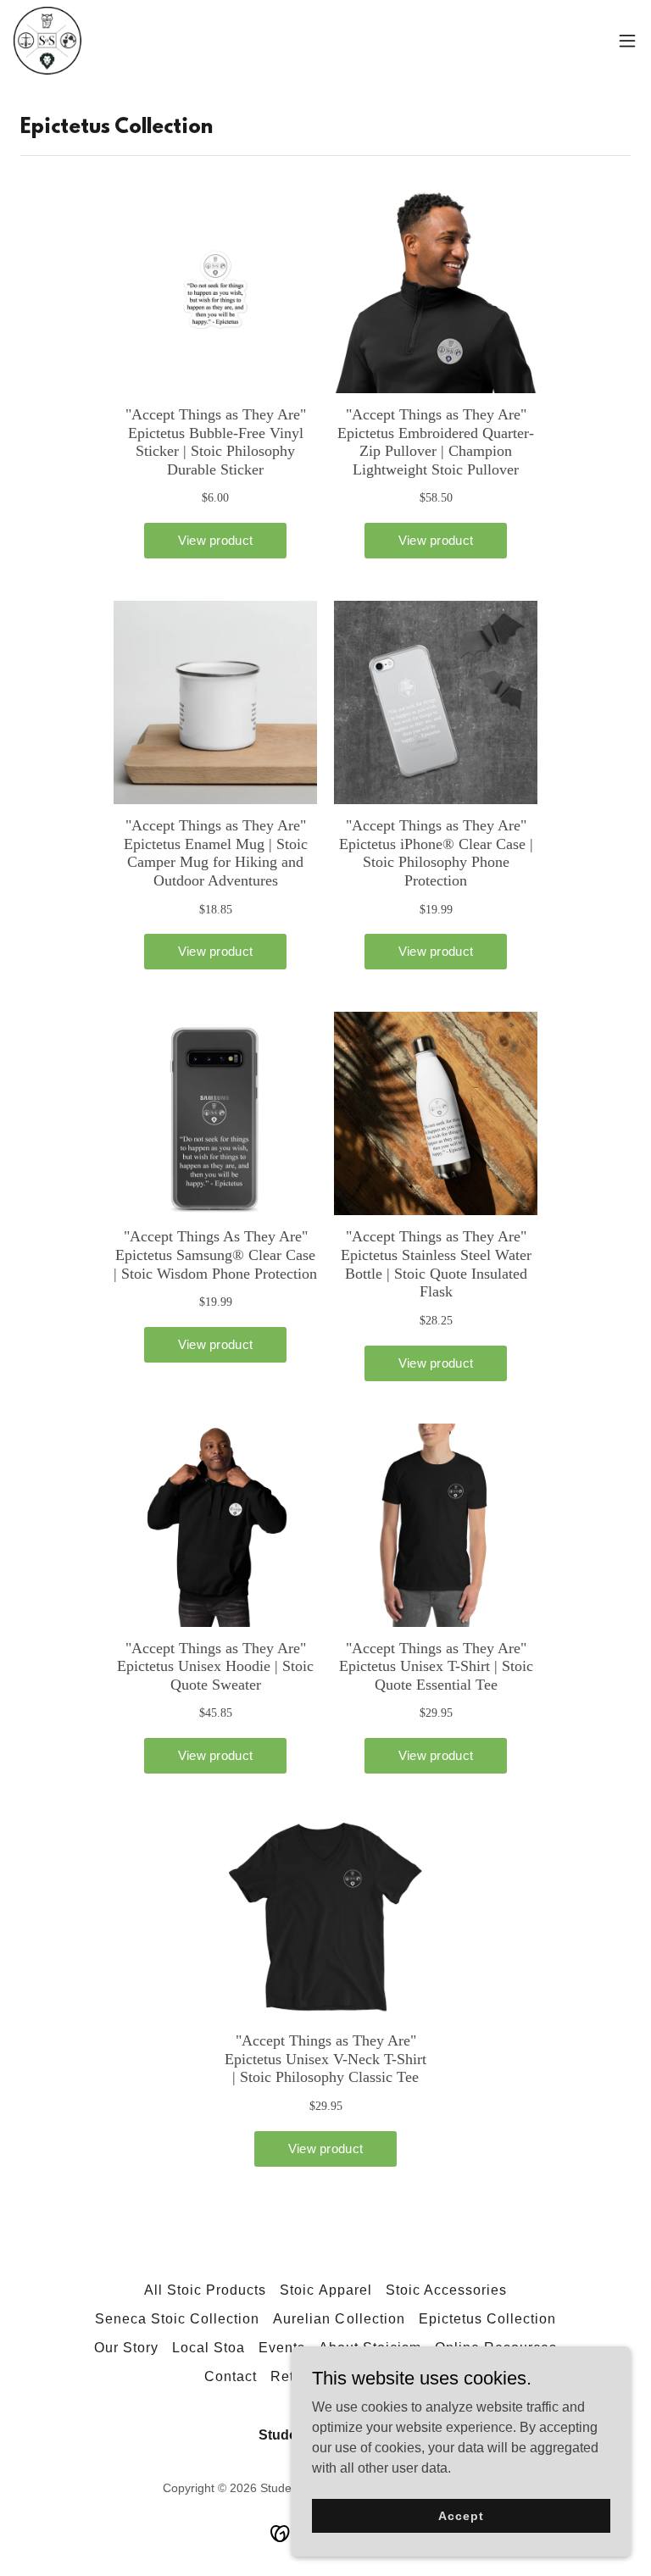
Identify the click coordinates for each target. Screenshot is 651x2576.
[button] (627, 41)
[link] (47, 41)
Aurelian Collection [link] (339, 2319)
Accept (461, 2515)
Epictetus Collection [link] (487, 2319)
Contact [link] (231, 2376)
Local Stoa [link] (209, 2348)
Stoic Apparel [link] (325, 2290)
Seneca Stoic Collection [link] (177, 2319)
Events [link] (282, 2348)
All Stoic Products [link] (205, 2290)
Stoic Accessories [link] (446, 2290)
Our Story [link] (126, 2348)
